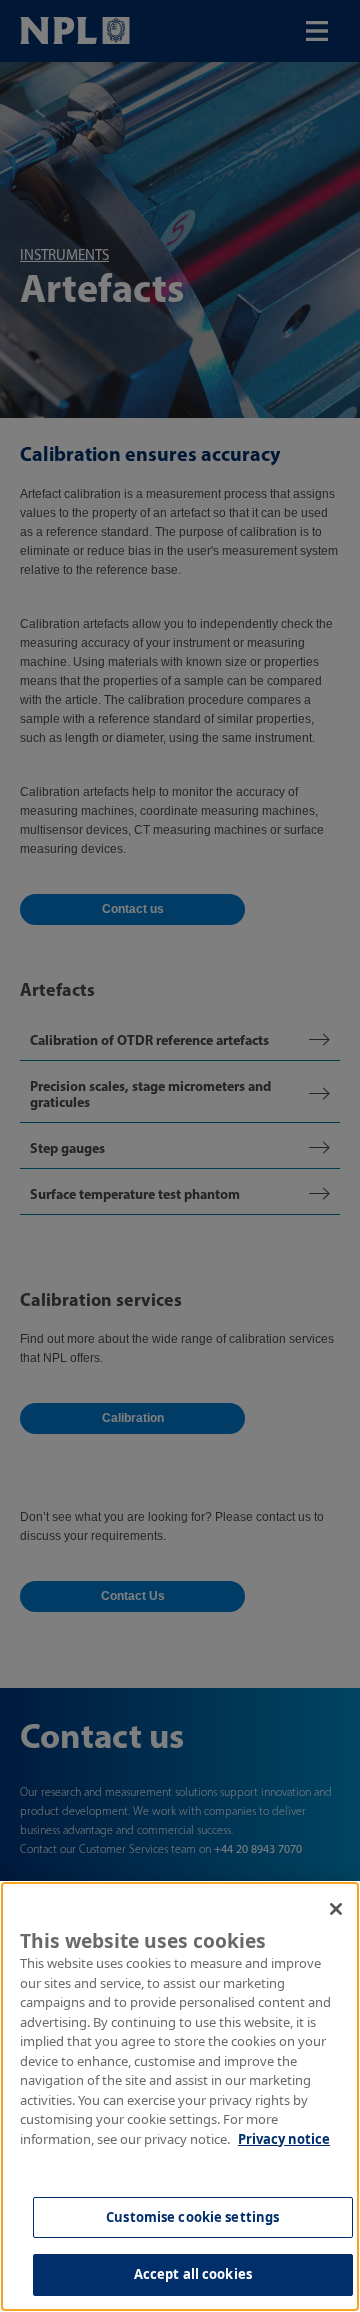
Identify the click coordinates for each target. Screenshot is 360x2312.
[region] (180, 2096)
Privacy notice (284, 2139)
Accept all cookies (193, 2274)
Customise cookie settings (192, 2217)
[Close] (336, 1909)
